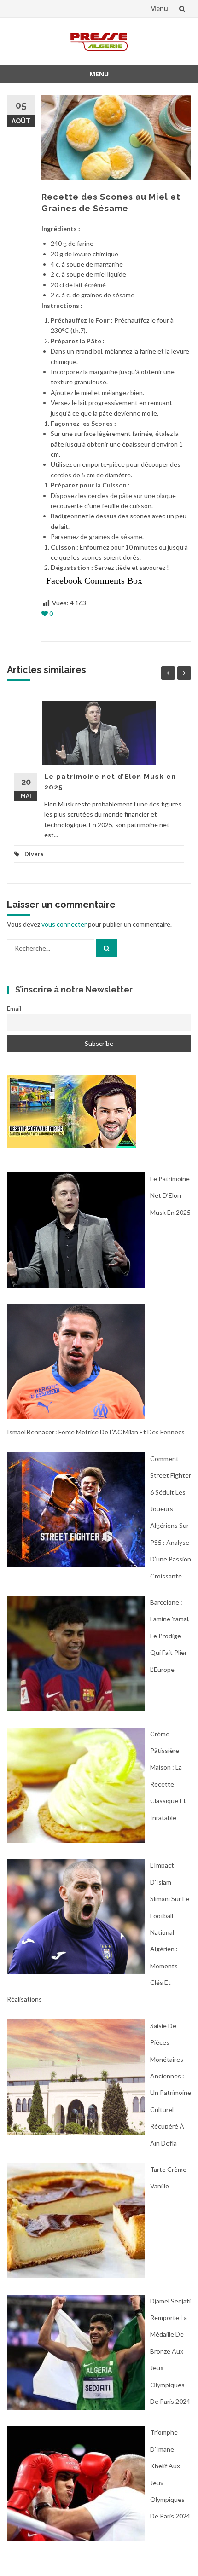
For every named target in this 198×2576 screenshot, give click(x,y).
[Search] (107, 948)
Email (14, 1009)
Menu (159, 9)
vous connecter (64, 924)
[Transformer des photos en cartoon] (71, 1111)
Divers (34, 854)
